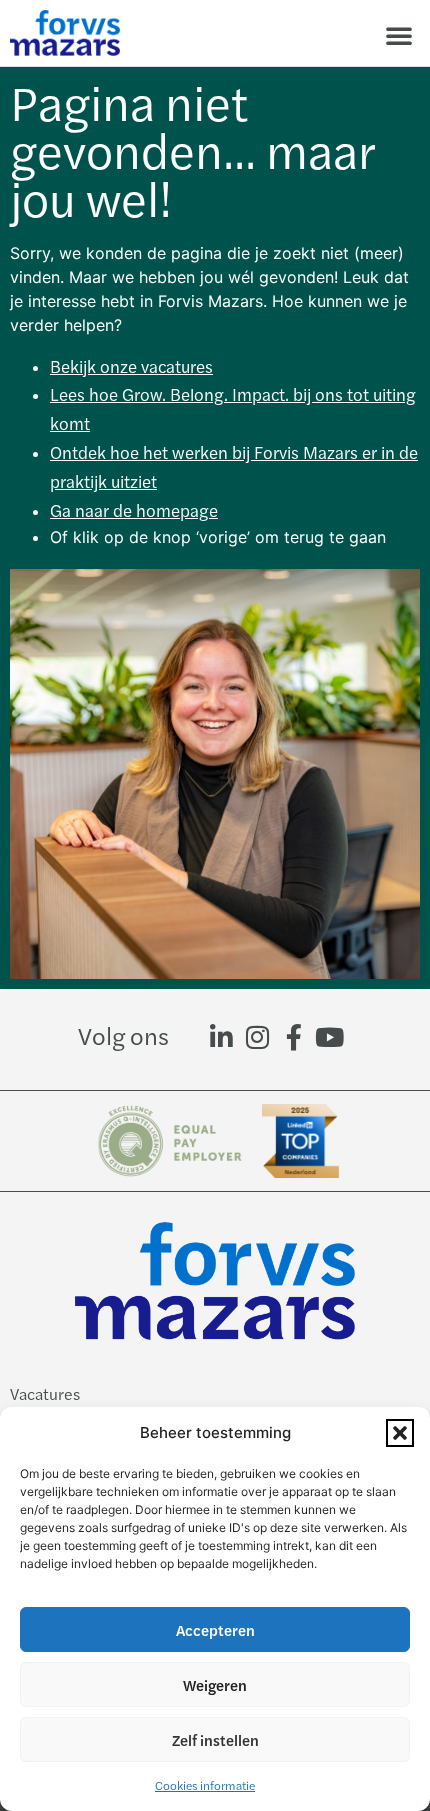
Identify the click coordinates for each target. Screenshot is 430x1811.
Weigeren (215, 1684)
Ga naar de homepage (134, 510)
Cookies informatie (205, 1785)
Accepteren (215, 1629)
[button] (400, 1433)
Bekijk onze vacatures (131, 366)
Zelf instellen (215, 1739)
